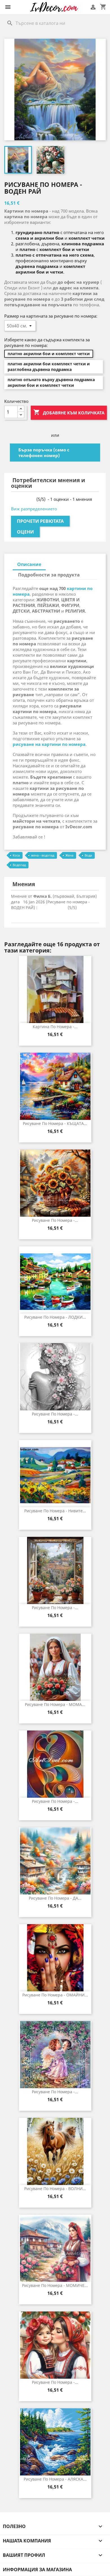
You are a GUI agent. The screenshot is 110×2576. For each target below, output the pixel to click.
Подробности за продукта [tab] (49, 575)
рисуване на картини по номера (49, 744)
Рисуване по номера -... (55, 1220)
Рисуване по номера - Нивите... (55, 1511)
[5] (33, 499)
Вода (88, 855)
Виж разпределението (34, 509)
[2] (18, 499)
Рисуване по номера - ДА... (55, 1898)
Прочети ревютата (40, 521)
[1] (13, 499)
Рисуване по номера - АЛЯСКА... (55, 2479)
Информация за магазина (37, 2570)
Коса (16, 855)
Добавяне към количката (69, 412)
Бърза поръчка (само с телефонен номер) (44, 453)
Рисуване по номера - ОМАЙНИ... (55, 1995)
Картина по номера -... (55, 1027)
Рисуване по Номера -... (55, 1801)
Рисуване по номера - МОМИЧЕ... (55, 2285)
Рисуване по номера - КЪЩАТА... (55, 1123)
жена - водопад (43, 855)
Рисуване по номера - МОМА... (55, 1704)
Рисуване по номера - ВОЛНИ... (55, 2189)
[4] (28, 499)
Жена (69, 855)
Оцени (25, 532)
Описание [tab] (29, 564)
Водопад (19, 865)
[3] (23, 499)
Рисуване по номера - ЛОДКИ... (55, 1317)
